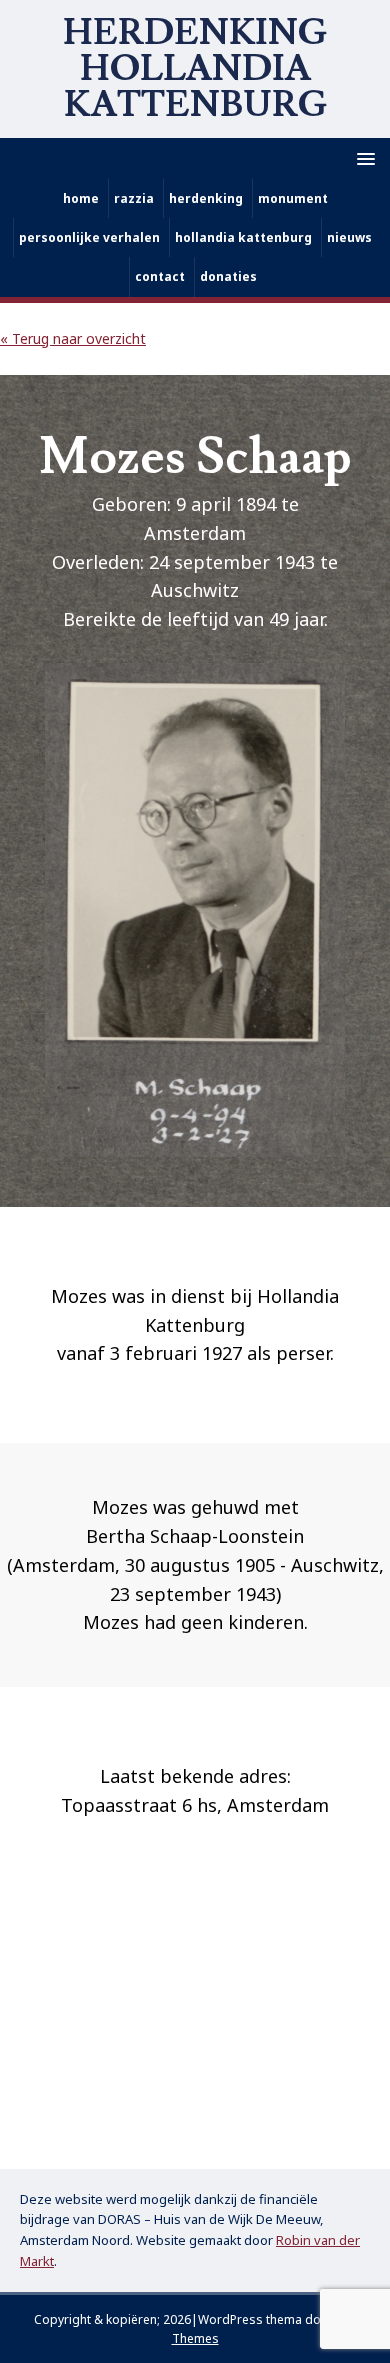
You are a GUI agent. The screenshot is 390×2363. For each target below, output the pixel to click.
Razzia (134, 198)
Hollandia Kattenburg (243, 237)
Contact (160, 276)
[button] (362, 157)
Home (81, 198)
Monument (293, 198)
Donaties (228, 276)
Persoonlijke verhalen (89, 237)
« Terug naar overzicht (73, 338)
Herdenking (206, 198)
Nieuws (349, 237)
